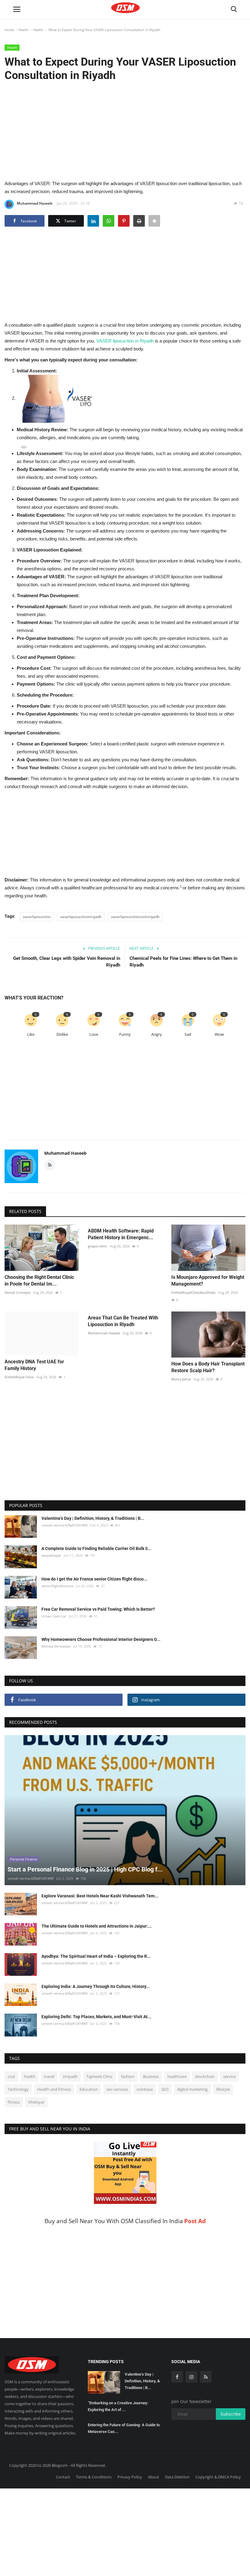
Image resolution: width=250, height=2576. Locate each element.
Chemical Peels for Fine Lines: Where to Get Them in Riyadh (183, 962)
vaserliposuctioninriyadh (81, 917)
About (154, 2477)
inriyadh (70, 2076)
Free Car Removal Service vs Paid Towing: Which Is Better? (98, 1609)
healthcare (177, 2076)
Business (151, 2076)
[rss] (206, 2377)
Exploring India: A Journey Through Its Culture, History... (96, 1986)
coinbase (145, 2089)
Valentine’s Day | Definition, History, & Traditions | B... (93, 1518)
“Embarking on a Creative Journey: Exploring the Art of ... (118, 2406)
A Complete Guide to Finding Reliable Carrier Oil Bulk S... (96, 1548)
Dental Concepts (18, 1292)
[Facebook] (177, 2377)
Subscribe (231, 2414)
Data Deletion (177, 2477)
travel (49, 2076)
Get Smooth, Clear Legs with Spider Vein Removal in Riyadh (67, 962)
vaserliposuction (37, 917)
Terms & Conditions (94, 2477)
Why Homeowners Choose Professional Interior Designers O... (101, 1639)
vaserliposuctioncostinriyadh (135, 917)
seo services (117, 2089)
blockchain (205, 2076)
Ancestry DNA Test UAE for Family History (34, 1365)
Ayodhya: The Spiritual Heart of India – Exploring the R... (96, 1956)
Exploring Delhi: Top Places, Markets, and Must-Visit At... (96, 2017)
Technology (18, 2089)
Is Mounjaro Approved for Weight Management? (208, 1281)
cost (11, 2076)
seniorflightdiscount (57, 1586)
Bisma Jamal (181, 1379)
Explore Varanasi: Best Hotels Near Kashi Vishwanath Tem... (100, 1896)
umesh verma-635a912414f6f (64, 1525)
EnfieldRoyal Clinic (19, 1377)
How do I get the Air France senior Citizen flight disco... (94, 1579)
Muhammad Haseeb (34, 203)
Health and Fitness (54, 2089)
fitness (14, 2102)
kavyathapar (51, 1555)
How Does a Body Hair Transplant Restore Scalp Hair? (208, 1367)
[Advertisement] (125, 130)
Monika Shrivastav (56, 1646)
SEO (165, 2089)
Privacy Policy (130, 2477)
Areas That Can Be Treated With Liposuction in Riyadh (123, 1321)
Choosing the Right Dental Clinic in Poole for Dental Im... (39, 1281)
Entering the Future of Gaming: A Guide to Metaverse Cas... (124, 2428)
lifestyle (223, 2089)
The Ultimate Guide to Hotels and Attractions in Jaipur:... (96, 1926)
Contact (63, 2477)
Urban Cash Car (54, 1616)
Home (9, 30)
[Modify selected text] (24, 447)
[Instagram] (191, 2377)
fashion (128, 2076)
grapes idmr (98, 1246)
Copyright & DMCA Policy (218, 2477)
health (30, 2076)
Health (23, 30)
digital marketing (192, 2089)
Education (89, 2089)
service (229, 2076)
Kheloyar (36, 2102)
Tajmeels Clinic (99, 2076)
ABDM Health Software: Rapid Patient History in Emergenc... (121, 1234)
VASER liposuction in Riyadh (126, 341)
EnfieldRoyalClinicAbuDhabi (193, 1292)
